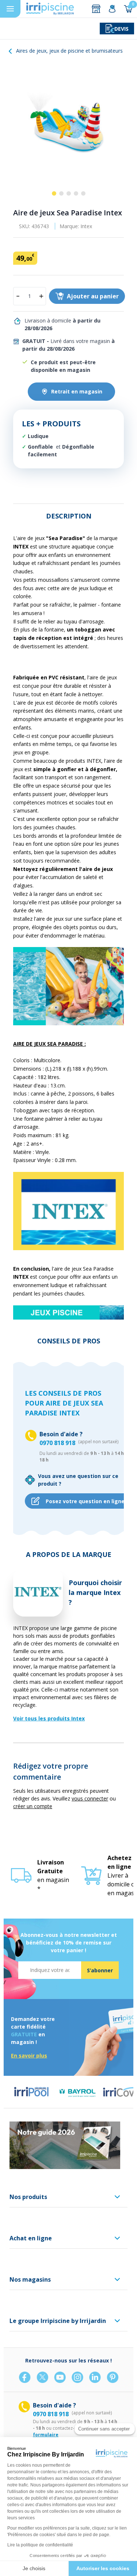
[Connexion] (112, 9)
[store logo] (50, 9)
